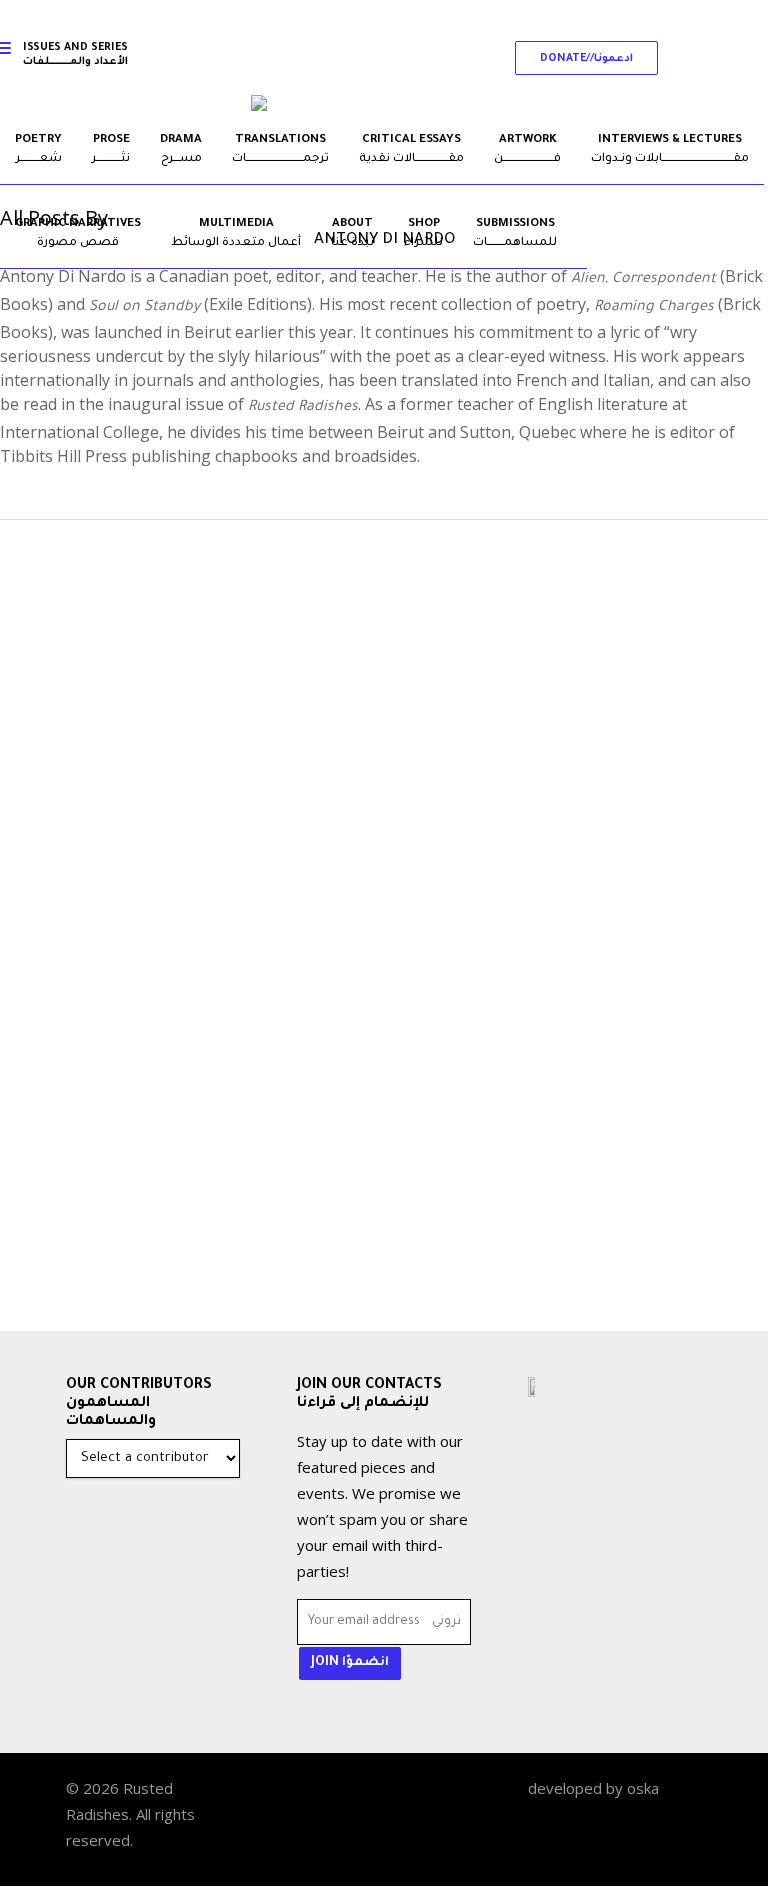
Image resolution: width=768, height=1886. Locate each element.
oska (643, 1788)
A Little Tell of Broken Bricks (214, 1160)
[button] (586, 58)
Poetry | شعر (134, 1123)
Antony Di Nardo (178, 1250)
